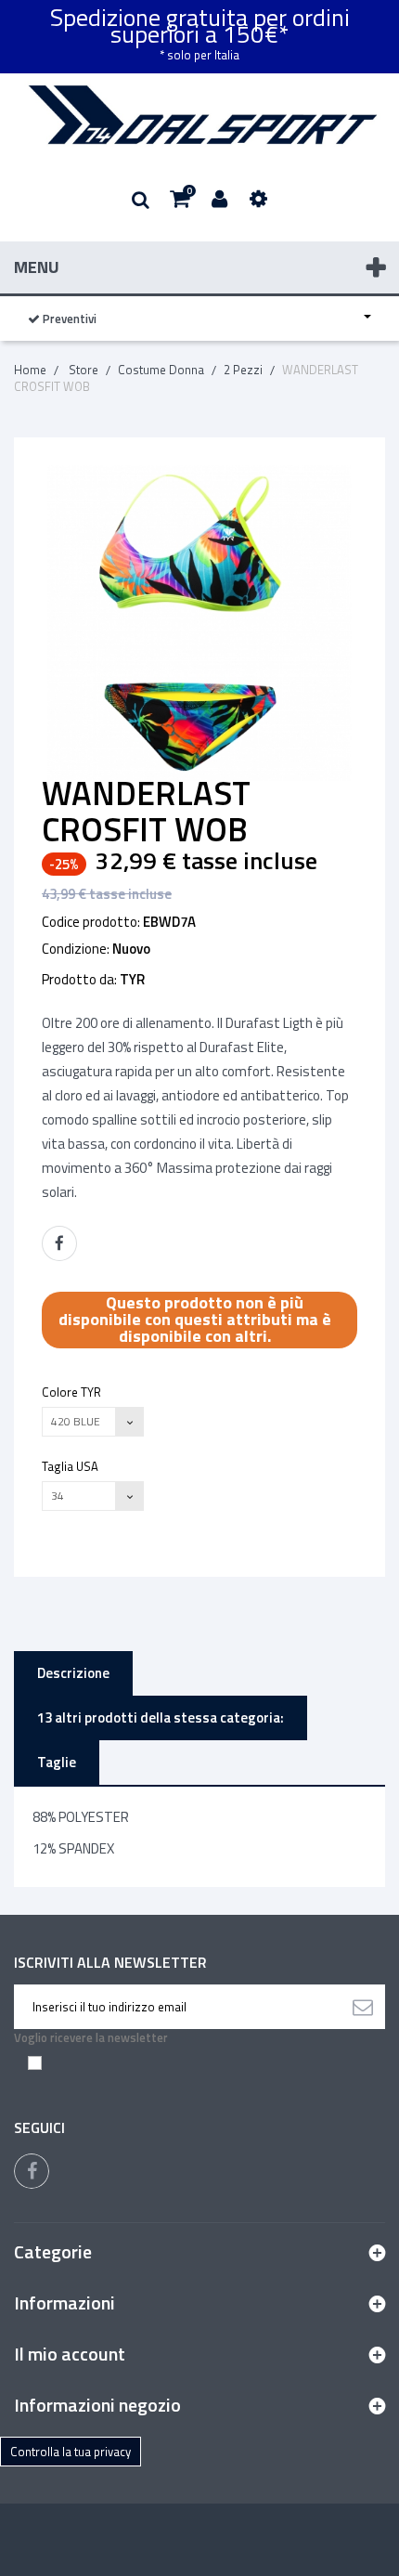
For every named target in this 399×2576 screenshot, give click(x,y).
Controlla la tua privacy (71, 2452)
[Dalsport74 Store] (199, 115)
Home (30, 370)
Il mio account (70, 2354)
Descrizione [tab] (73, 1673)
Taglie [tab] (57, 1762)
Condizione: (76, 949)
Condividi (59, 1243)
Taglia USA (71, 1466)
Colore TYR (73, 1392)
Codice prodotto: (91, 922)
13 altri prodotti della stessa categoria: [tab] (161, 1717)
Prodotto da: (79, 980)
